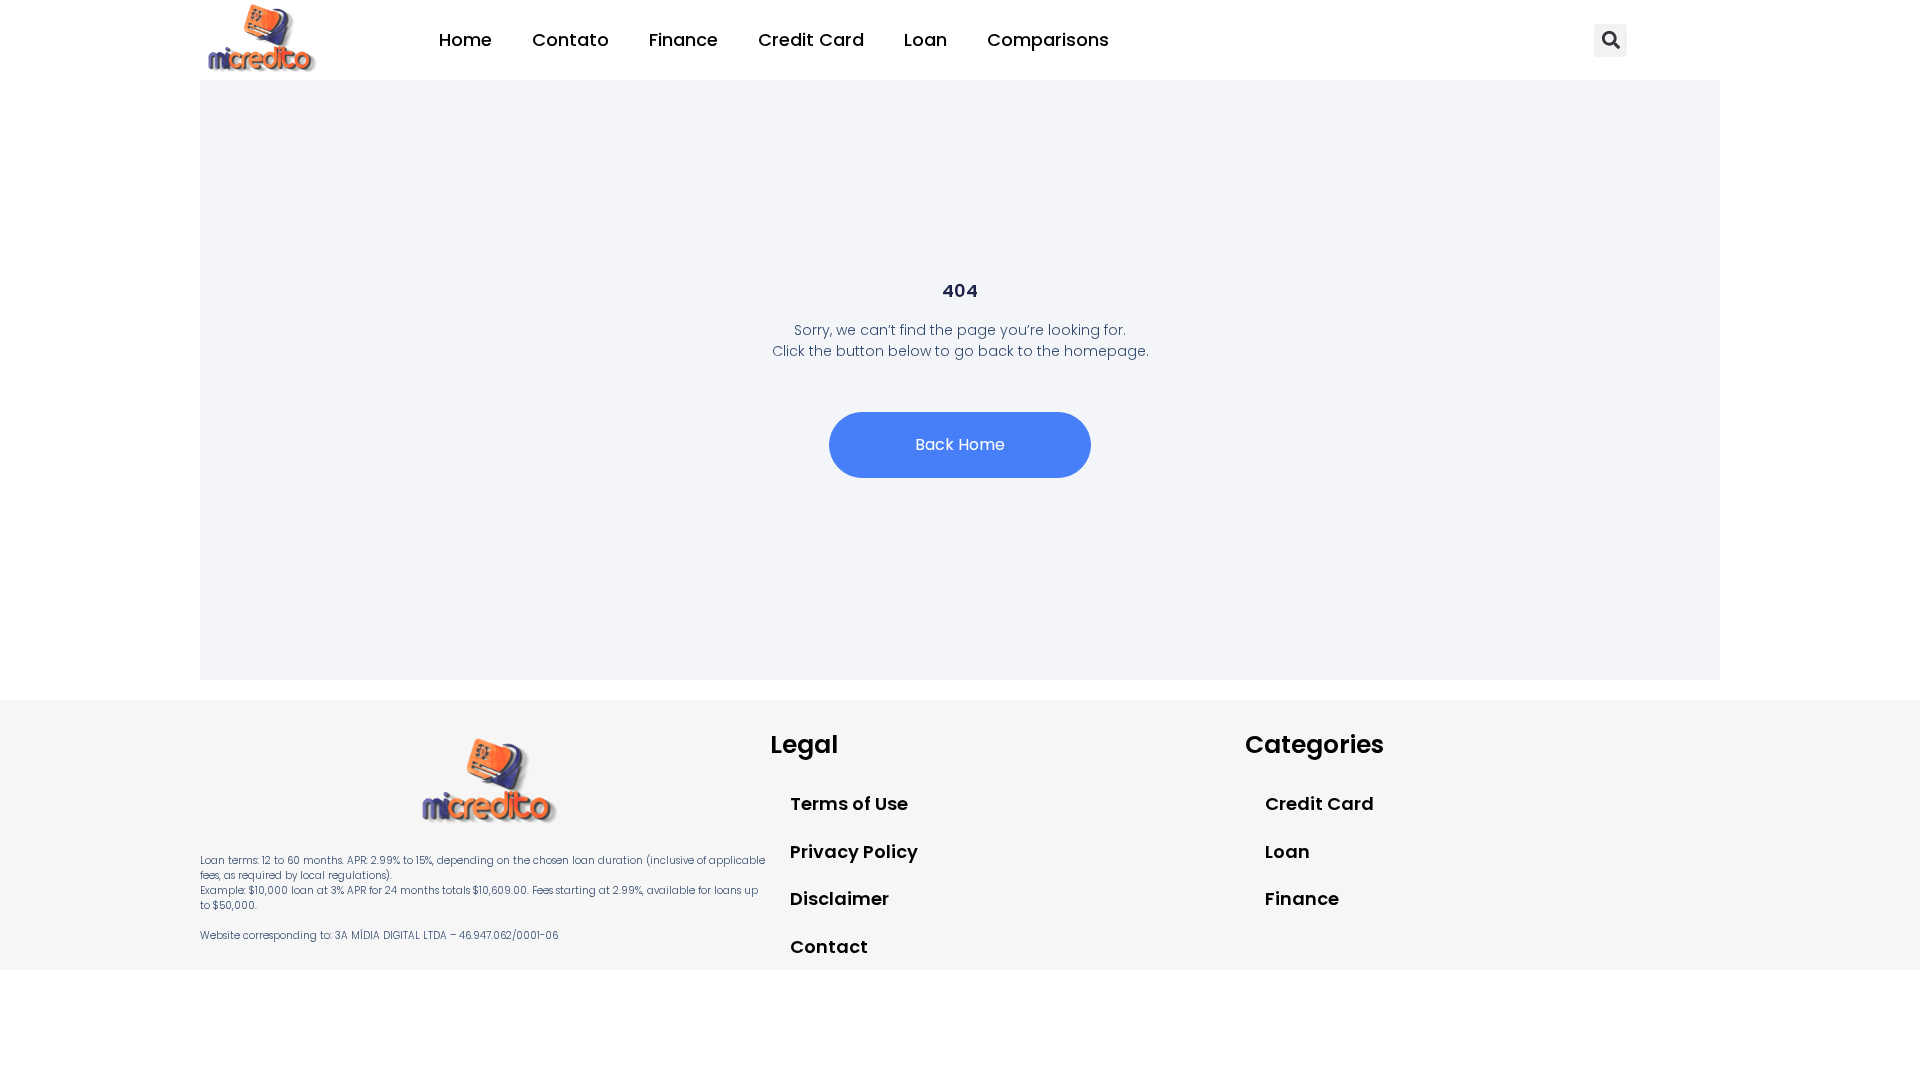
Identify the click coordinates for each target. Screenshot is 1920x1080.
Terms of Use (849, 803)
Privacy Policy (854, 851)
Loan (925, 39)
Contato (570, 39)
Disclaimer (839, 898)
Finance (683, 39)
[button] (1610, 40)
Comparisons (1048, 39)
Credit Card (811, 39)
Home (465, 39)
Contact (829, 946)
